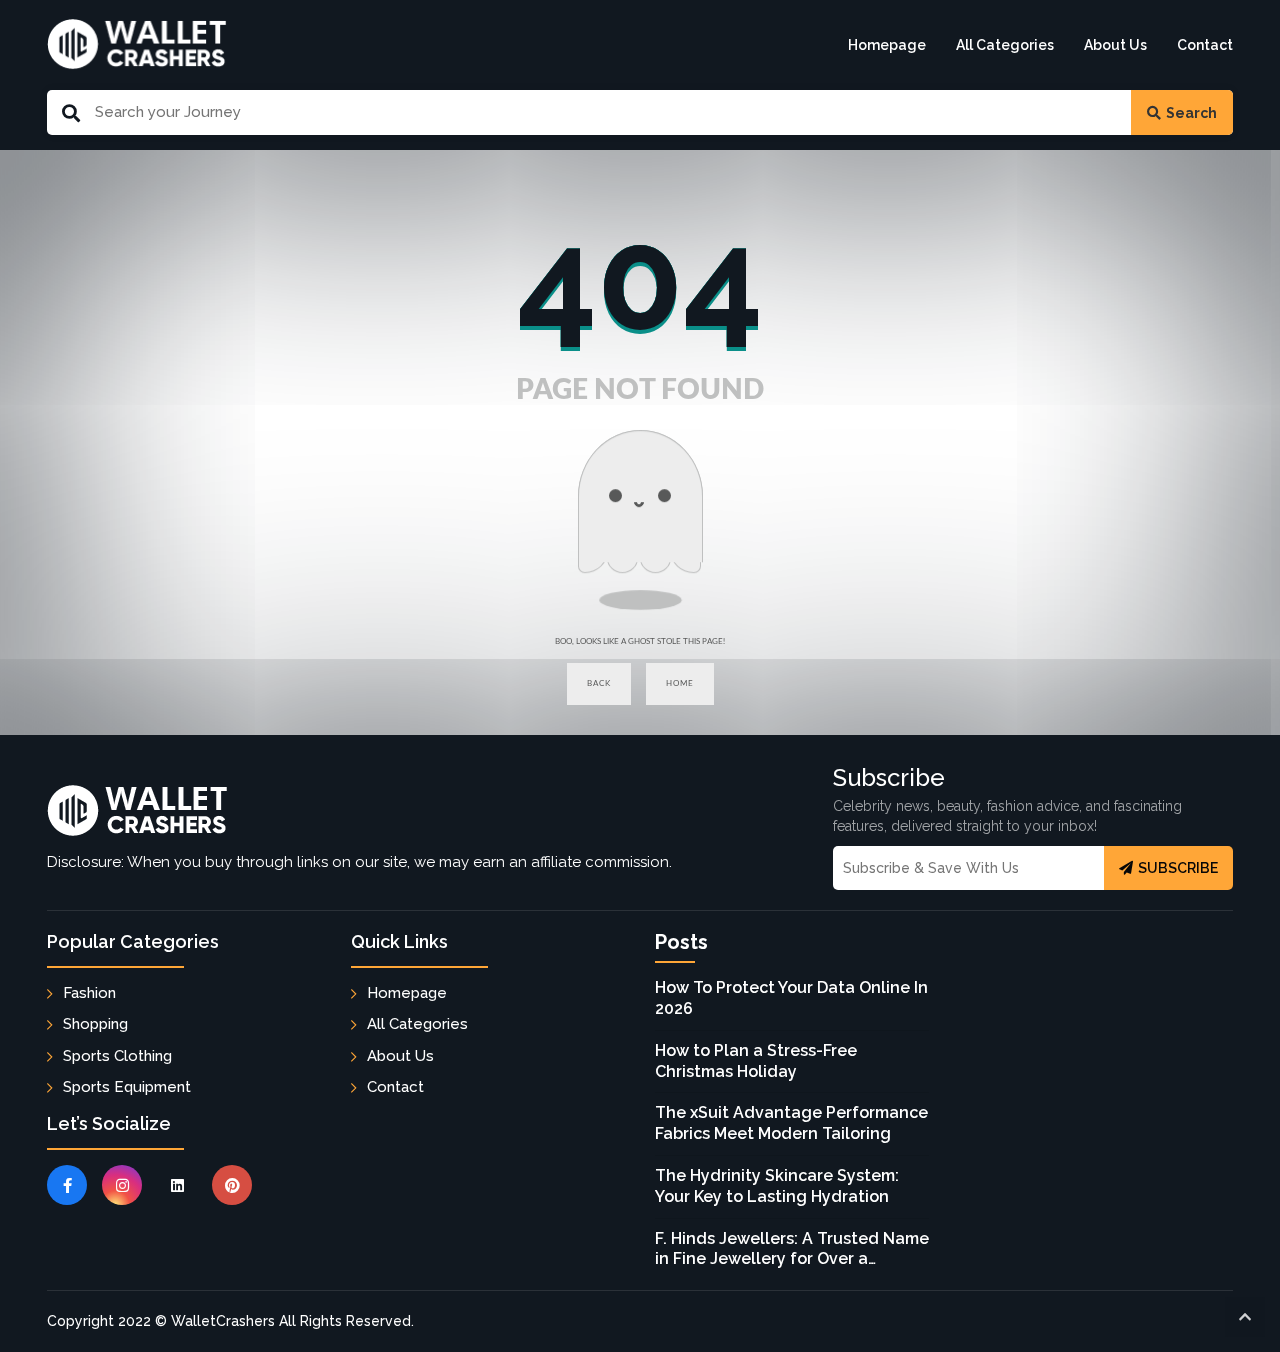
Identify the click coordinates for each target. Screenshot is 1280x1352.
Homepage (887, 45)
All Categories (1005, 45)
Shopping (95, 1024)
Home (680, 683)
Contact (1205, 45)
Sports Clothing (117, 1056)
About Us (1115, 45)
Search (1191, 113)
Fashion (89, 993)
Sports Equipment (127, 1087)
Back (599, 683)
